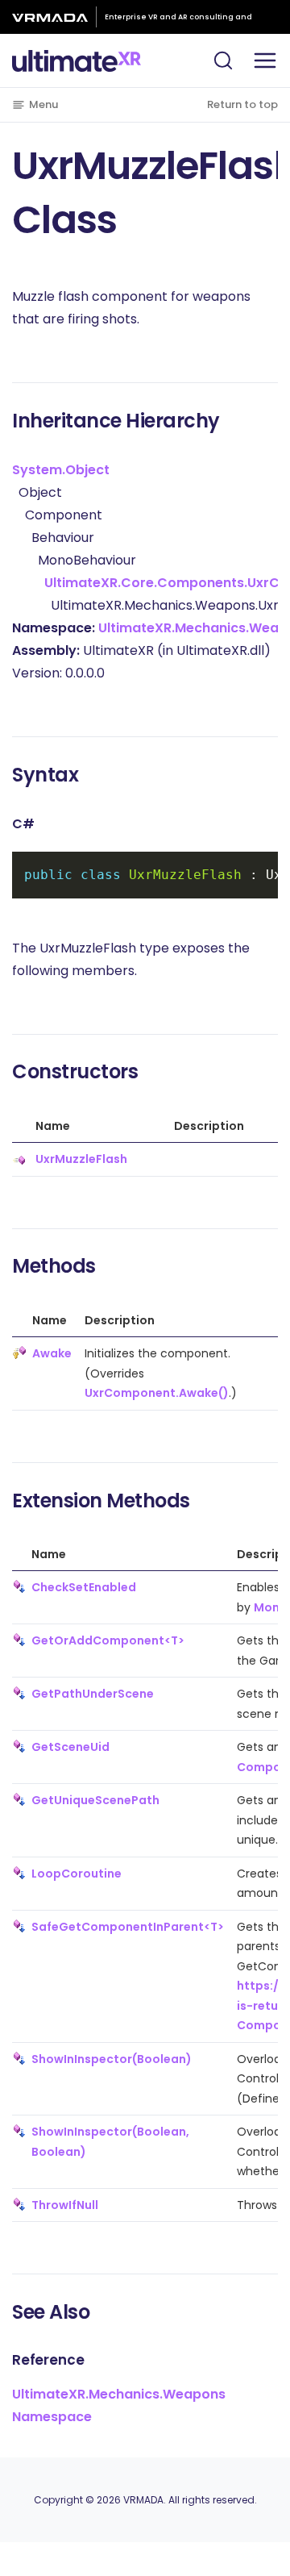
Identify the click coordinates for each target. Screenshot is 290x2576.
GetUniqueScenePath (95, 1800)
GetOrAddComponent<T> (108, 1640)
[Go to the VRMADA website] (54, 17)
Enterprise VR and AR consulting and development (178, 20)
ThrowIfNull (65, 2205)
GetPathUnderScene (93, 1694)
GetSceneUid (70, 1747)
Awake (52, 1353)
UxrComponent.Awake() (157, 1393)
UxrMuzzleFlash (81, 1159)
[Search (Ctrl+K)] (223, 60)
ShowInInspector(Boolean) (112, 2059)
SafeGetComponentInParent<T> (128, 1927)
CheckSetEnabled (84, 1587)
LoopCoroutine (77, 1874)
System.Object (61, 470)
